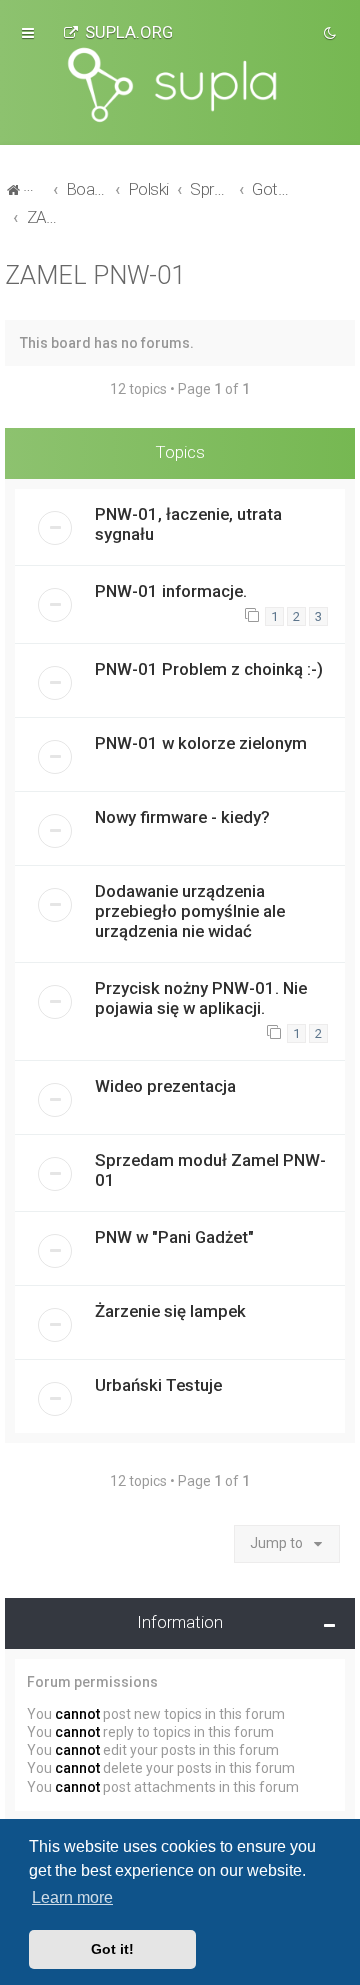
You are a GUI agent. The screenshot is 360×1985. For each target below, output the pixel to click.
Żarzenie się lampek (170, 1311)
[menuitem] (118, 32)
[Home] (180, 85)
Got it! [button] (112, 1949)
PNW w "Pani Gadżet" (174, 1237)
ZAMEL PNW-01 (95, 275)
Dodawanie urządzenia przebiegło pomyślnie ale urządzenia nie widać (190, 911)
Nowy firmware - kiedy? (182, 817)
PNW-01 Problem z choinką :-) (209, 669)
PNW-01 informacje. (171, 591)
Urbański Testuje (158, 1385)
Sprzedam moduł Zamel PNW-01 (210, 1170)
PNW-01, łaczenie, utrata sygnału (188, 524)
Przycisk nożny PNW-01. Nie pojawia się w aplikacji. (201, 998)
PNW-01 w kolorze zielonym (201, 743)
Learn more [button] (72, 1897)
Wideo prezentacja (165, 1086)
